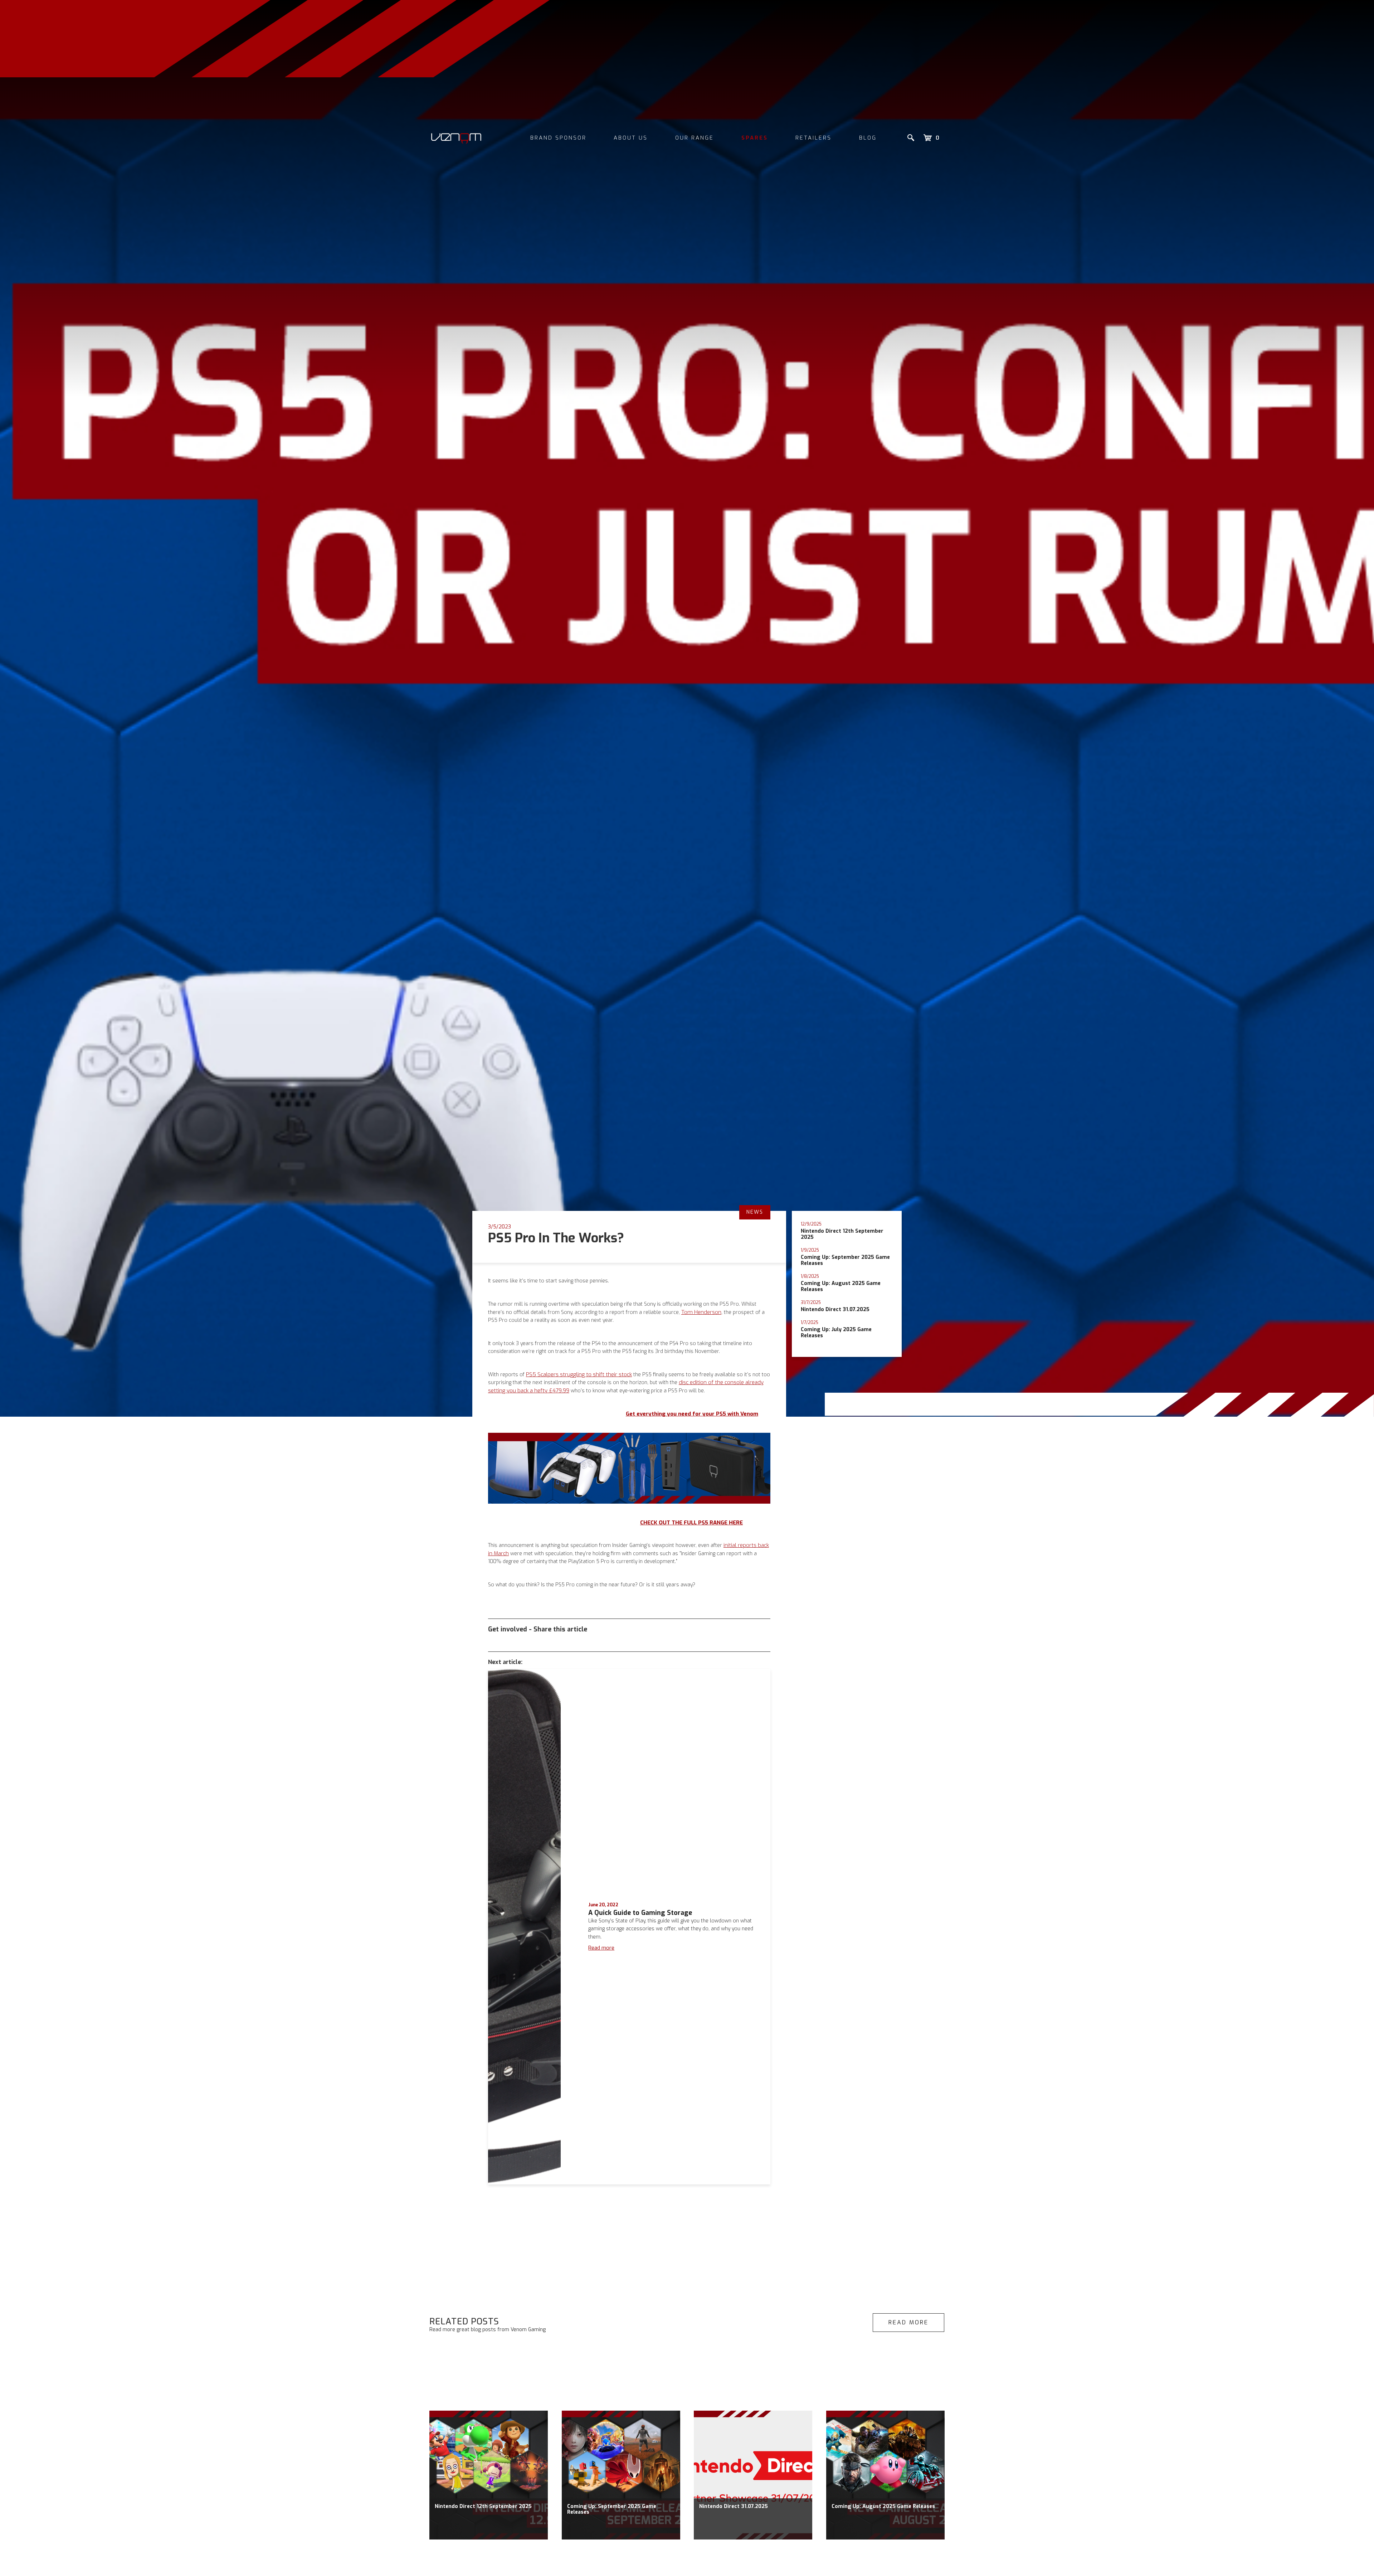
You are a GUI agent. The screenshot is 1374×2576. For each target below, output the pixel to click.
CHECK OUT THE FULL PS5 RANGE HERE (691, 1523)
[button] (931, 138)
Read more (601, 1948)
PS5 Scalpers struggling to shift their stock (579, 1374)
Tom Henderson (701, 1312)
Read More (908, 2322)
